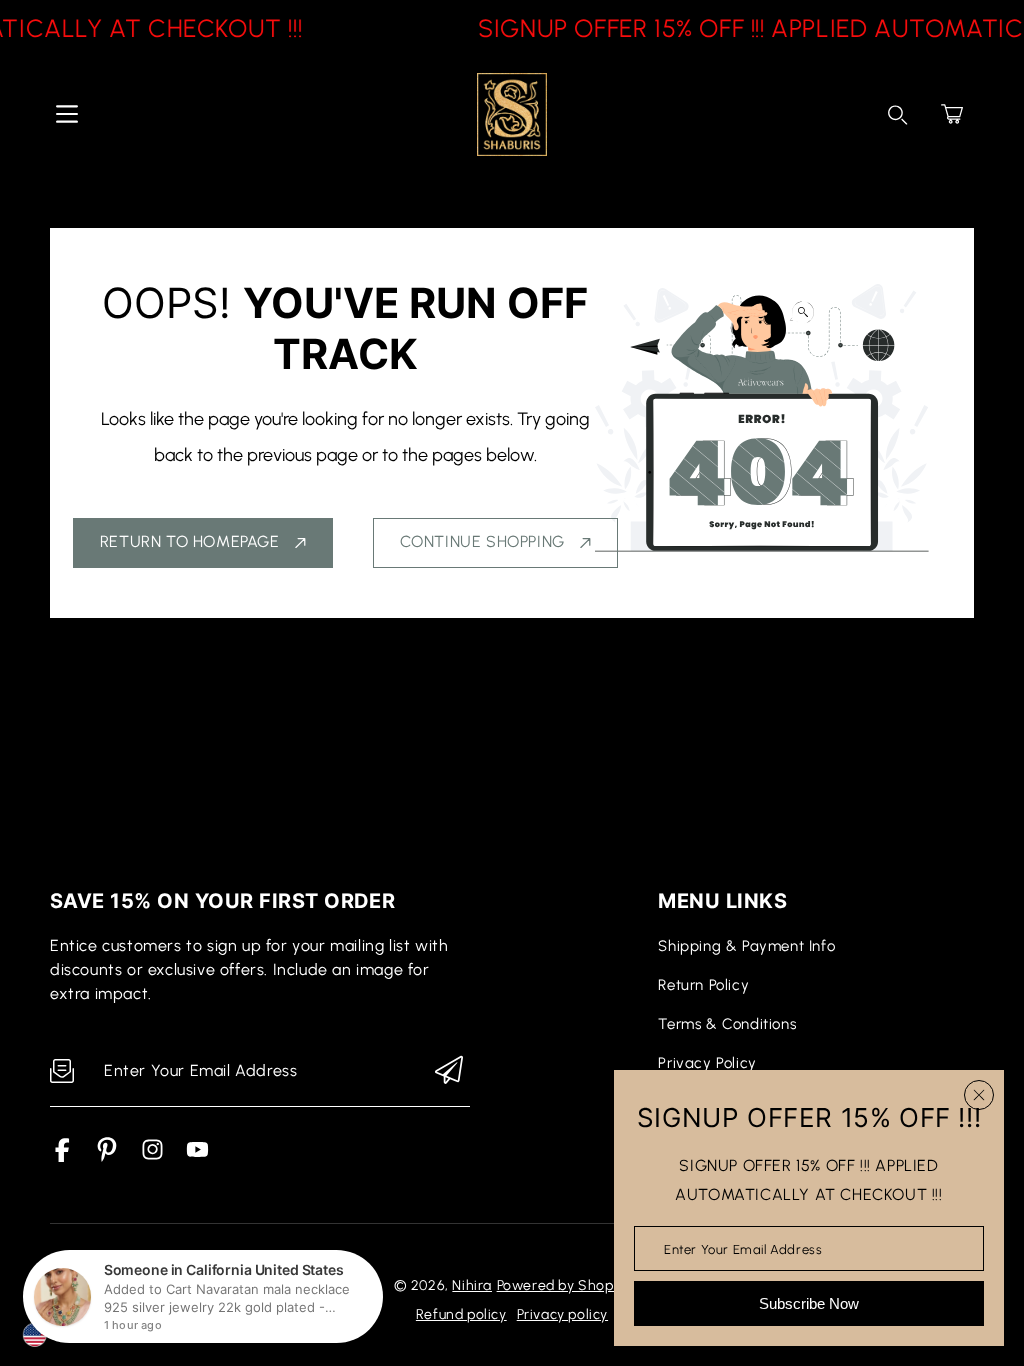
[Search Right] (898, 115)
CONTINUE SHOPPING (482, 541)
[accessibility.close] (979, 1095)
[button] (952, 114)
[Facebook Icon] (62, 1156)
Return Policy (703, 985)
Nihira (472, 1285)
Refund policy (461, 1314)
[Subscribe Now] (449, 1071)
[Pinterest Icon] (107, 1156)
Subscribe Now (809, 1303)
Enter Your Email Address (743, 1248)
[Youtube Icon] (197, 1156)
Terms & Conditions (727, 1024)
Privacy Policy (707, 1063)
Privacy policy (562, 1314)
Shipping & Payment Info (746, 946)
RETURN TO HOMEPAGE (190, 541)
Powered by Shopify (564, 1285)
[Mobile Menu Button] (67, 114)
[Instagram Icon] (152, 1156)
